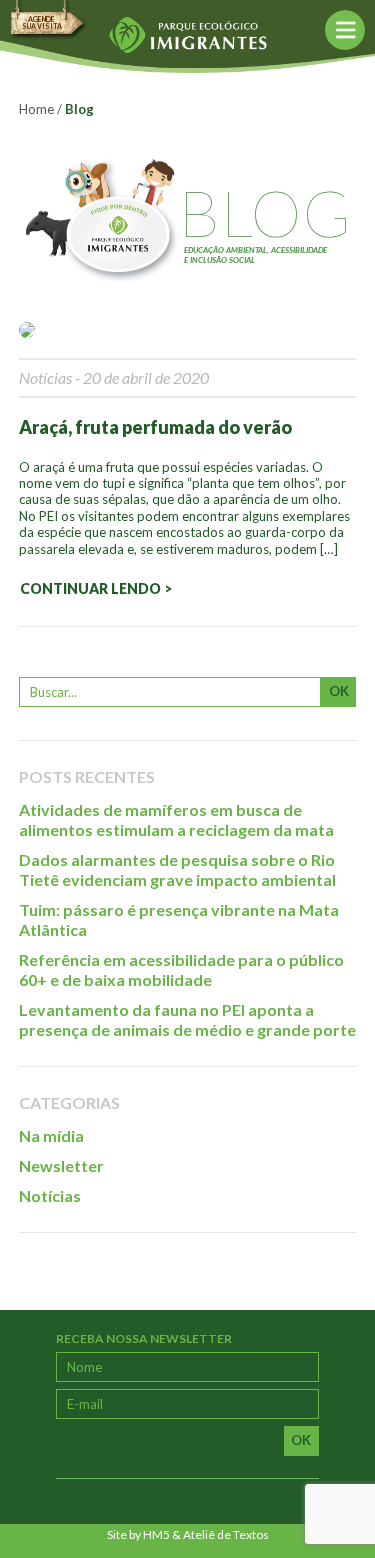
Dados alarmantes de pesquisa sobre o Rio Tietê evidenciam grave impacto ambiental (177, 869)
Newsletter (61, 1165)
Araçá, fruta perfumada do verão (155, 427)
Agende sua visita (42, 22)
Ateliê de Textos (226, 1534)
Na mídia (51, 1135)
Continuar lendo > (96, 588)
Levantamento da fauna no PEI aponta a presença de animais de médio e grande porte (187, 1019)
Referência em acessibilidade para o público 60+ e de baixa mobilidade (181, 969)
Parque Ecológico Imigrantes (187, 35)
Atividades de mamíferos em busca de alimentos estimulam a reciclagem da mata (176, 819)
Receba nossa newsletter (144, 1338)
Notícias (45, 377)
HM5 (156, 1534)
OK (339, 691)
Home (36, 109)
